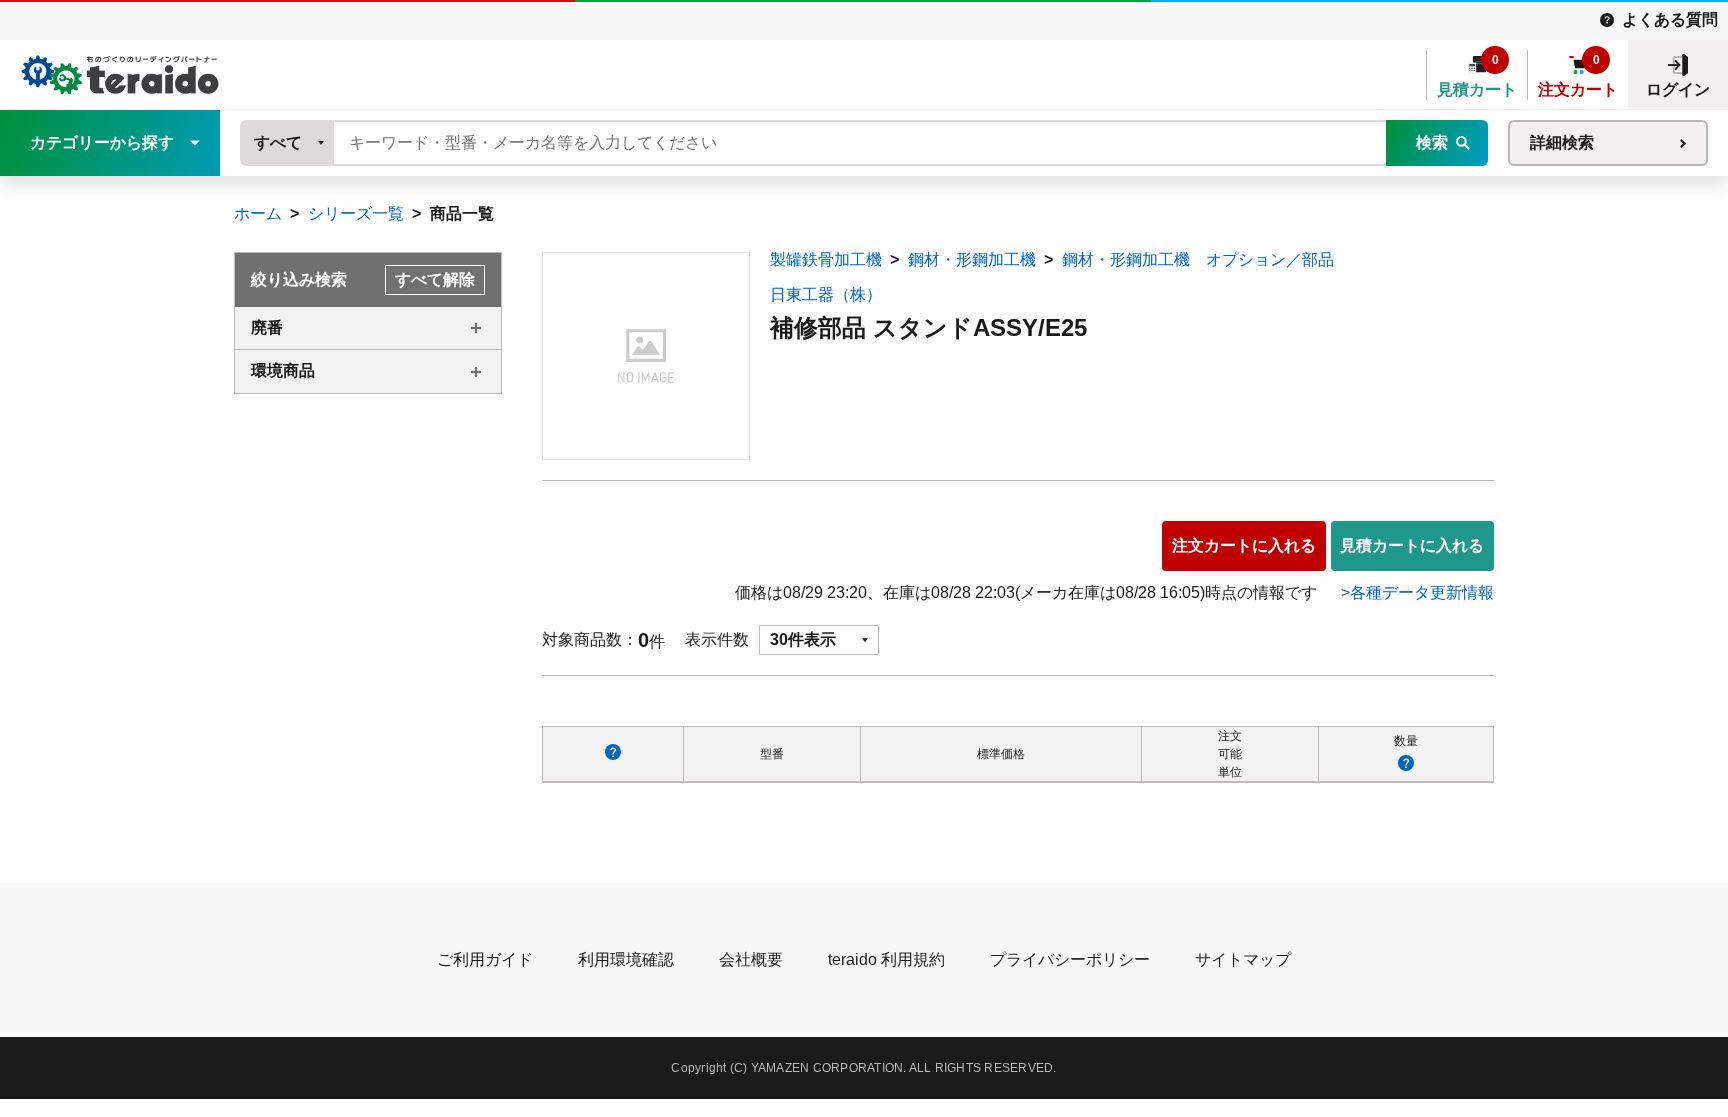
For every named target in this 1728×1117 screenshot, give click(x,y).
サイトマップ (1243, 959)
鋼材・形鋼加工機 (972, 259)
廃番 (267, 327)
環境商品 (283, 370)
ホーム (258, 213)
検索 (1432, 142)
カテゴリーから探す (102, 142)
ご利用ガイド (485, 959)
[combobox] (288, 143)
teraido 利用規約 (886, 959)
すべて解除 (435, 279)
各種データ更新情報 (1422, 592)
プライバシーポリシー (1070, 959)
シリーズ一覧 (356, 213)
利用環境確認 (626, 959)
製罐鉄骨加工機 (826, 259)
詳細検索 (1562, 142)
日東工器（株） (826, 294)
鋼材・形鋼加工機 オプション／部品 (1198, 259)
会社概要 (751, 959)
